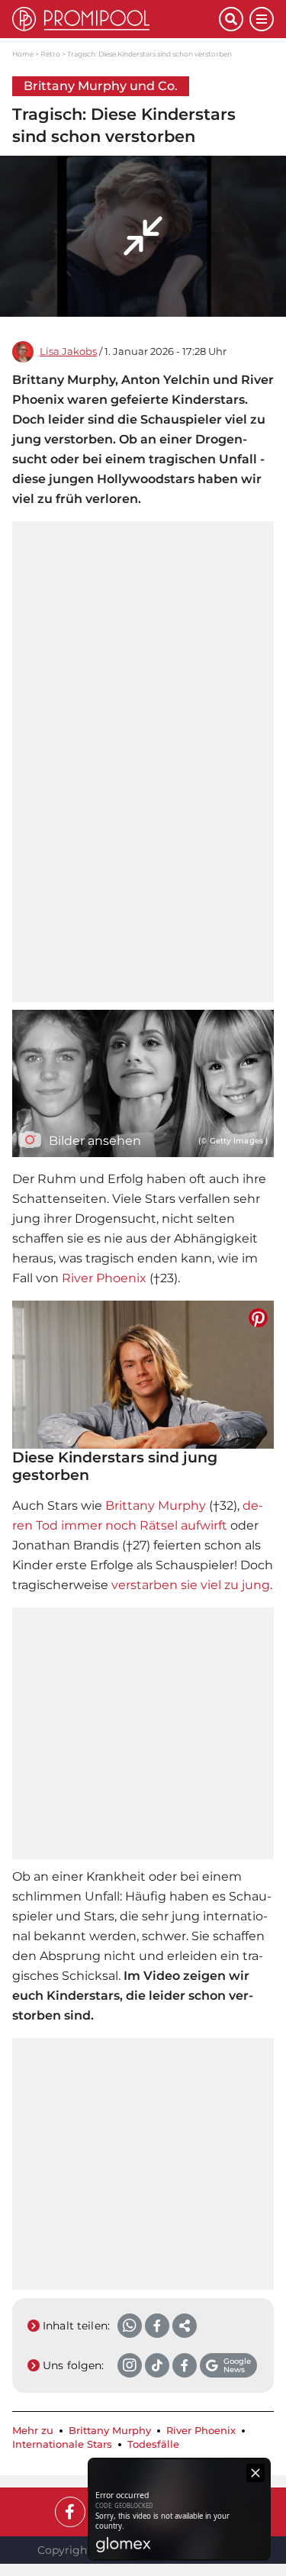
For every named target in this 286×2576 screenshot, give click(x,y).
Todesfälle (153, 2444)
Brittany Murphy (156, 1506)
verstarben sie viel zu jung (191, 1585)
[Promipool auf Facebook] (70, 2512)
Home (23, 54)
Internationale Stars (62, 2444)
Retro (50, 54)
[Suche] (231, 19)
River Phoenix (104, 1278)
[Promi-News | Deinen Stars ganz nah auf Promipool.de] (116, 19)
